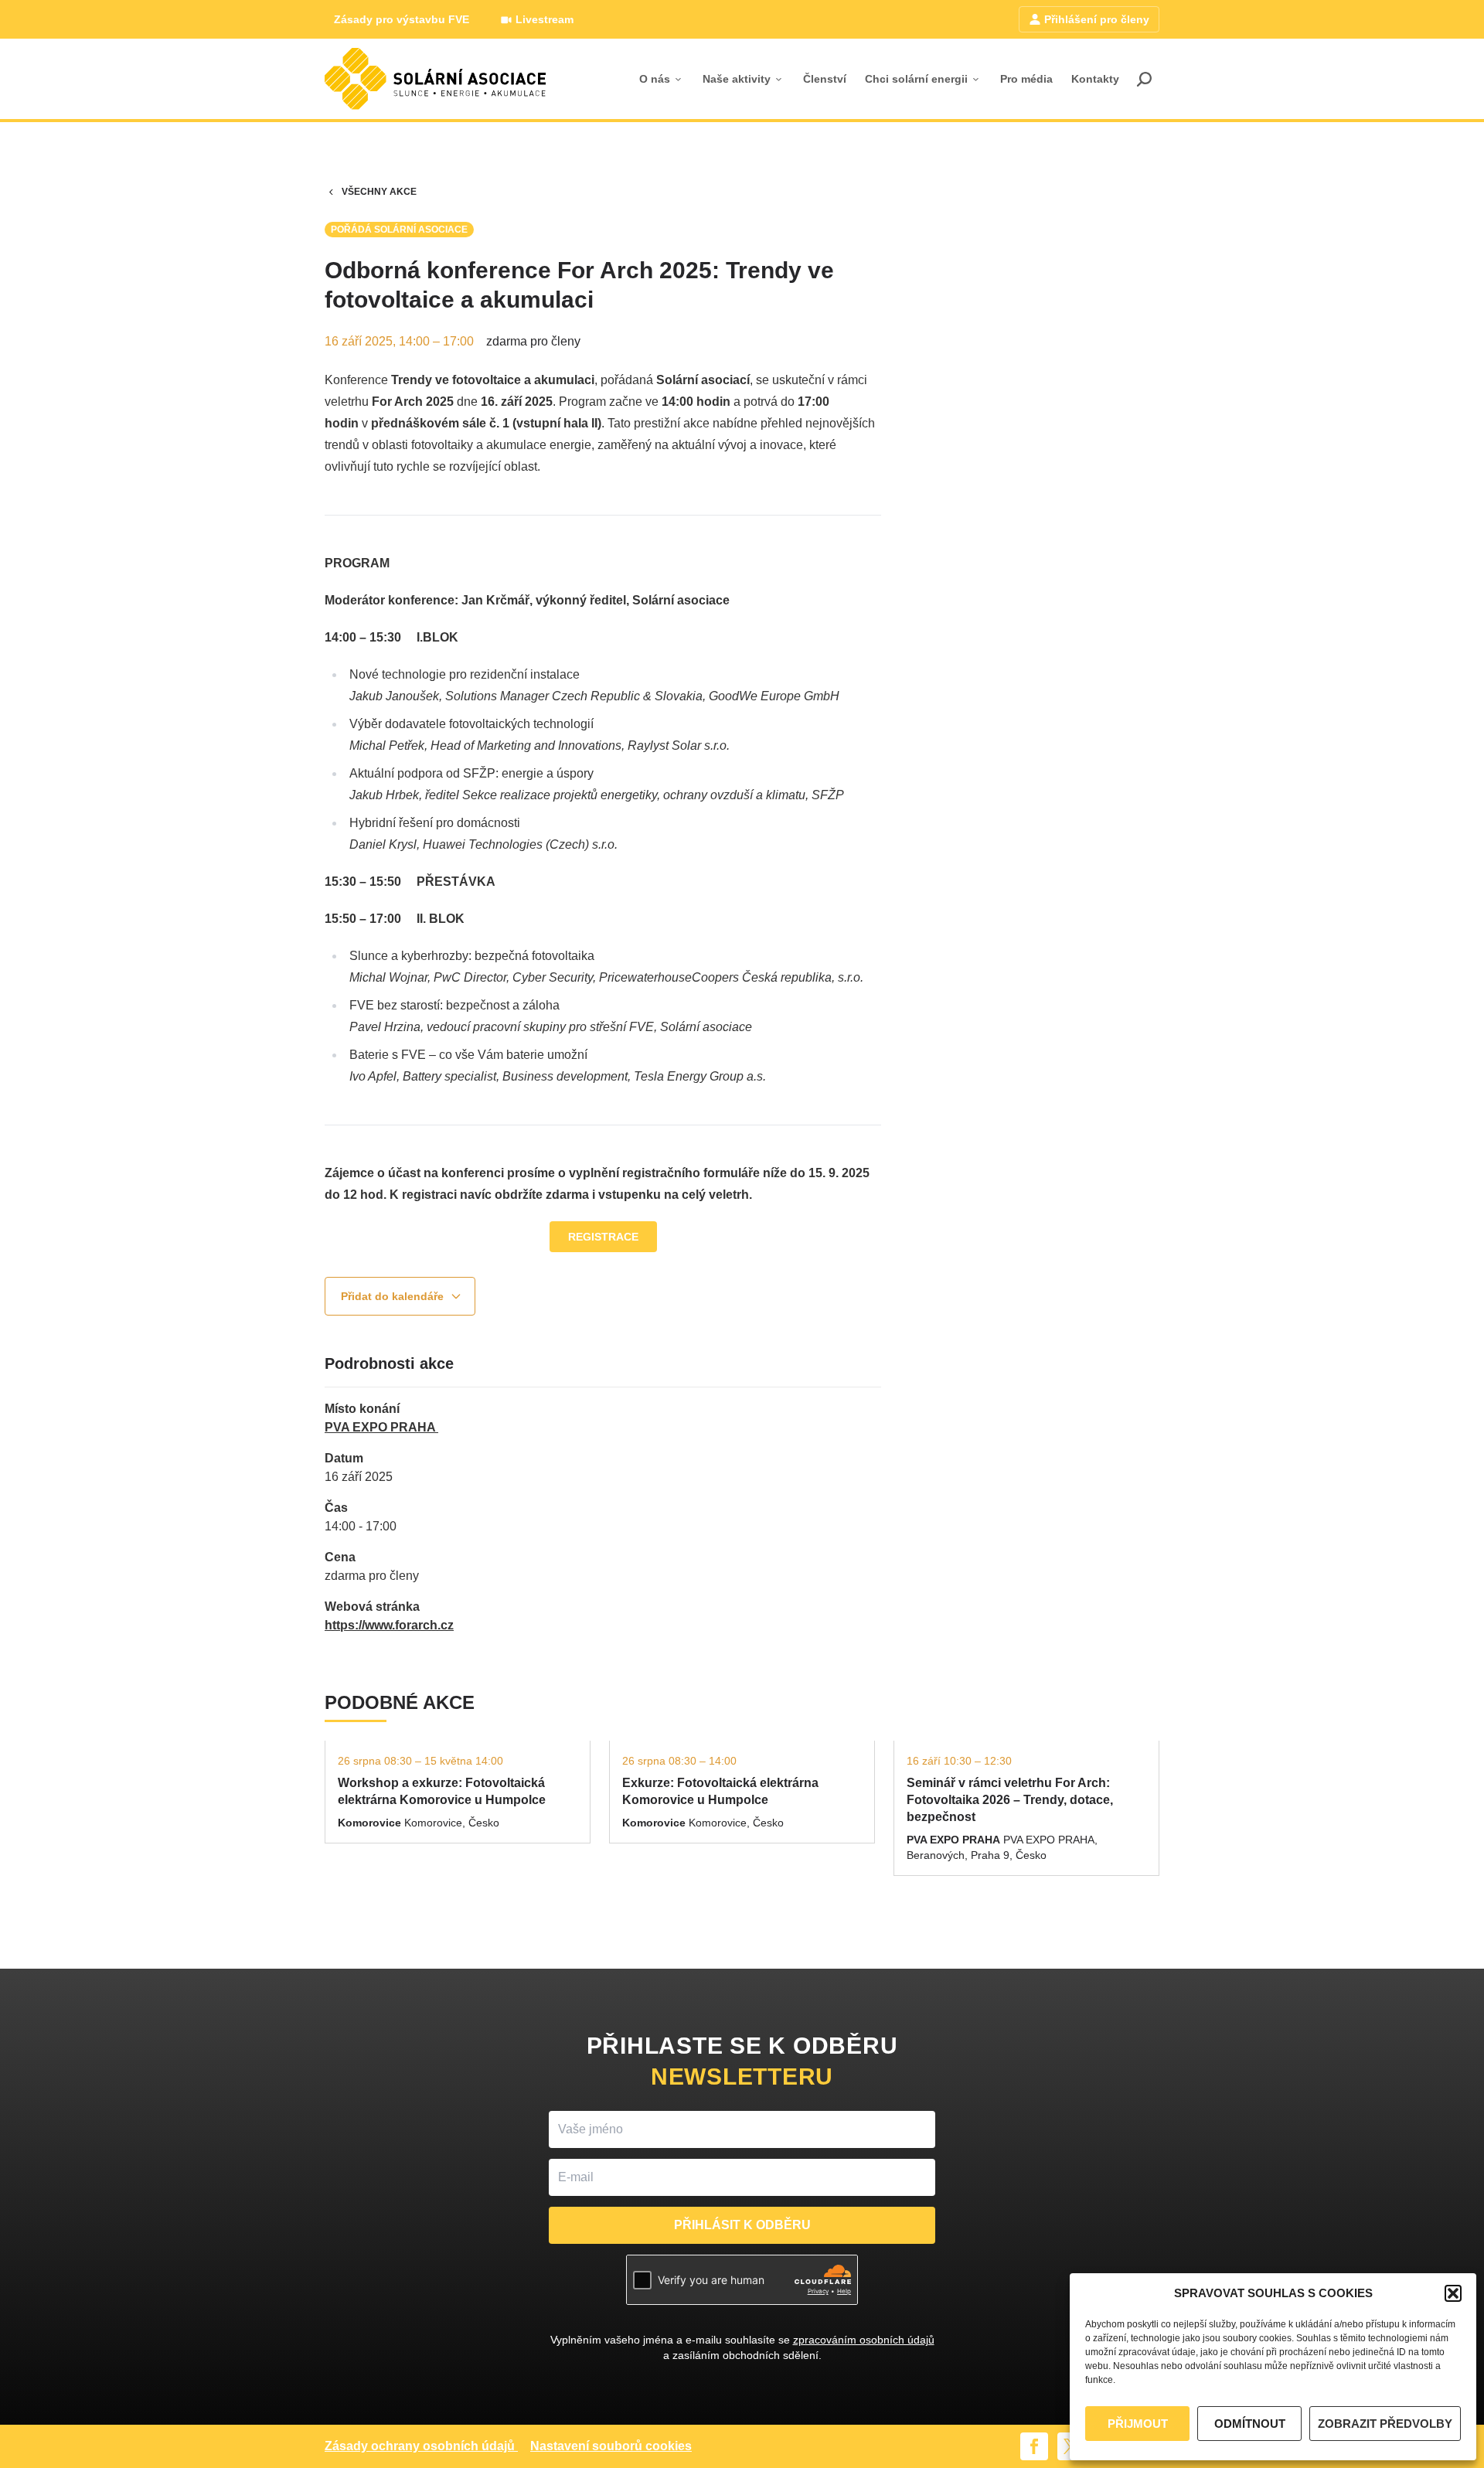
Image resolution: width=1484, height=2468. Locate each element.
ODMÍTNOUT (1250, 2424)
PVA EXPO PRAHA (381, 1427)
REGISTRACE (603, 1237)
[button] (1453, 2293)
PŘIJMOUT (1138, 2424)
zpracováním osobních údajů (864, 2340)
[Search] (1144, 79)
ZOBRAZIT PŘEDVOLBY (1385, 2424)
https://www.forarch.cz (389, 1625)
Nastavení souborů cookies (611, 2446)
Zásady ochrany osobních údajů (420, 2446)
